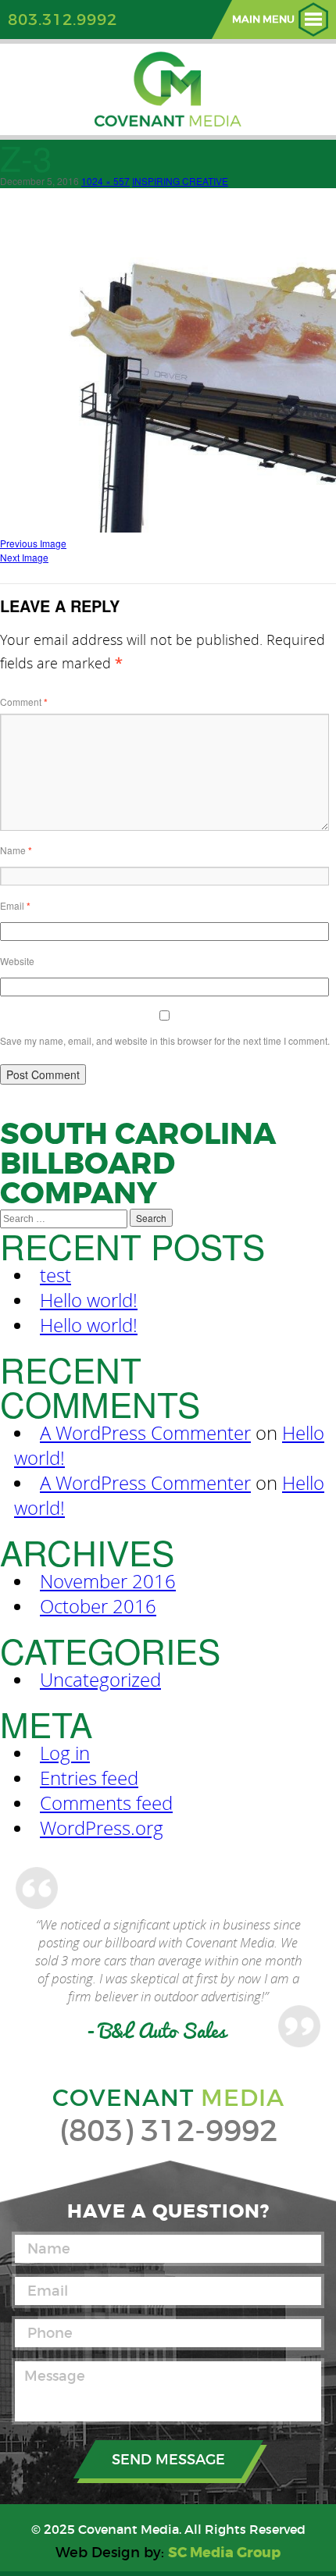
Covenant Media (129, 2529)
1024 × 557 (105, 181)
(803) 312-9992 (168, 2131)
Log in (65, 1753)
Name (16, 850)
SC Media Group (224, 2553)
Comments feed (106, 1803)
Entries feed (89, 1778)
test (55, 1275)
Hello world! (89, 1300)
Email (15, 905)
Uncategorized (100, 1680)
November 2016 (108, 1581)
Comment (24, 702)
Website (17, 961)
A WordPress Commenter (145, 1433)
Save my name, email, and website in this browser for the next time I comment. (165, 1040)
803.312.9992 (63, 20)
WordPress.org (102, 1828)
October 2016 (98, 1606)
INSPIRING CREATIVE (180, 181)
